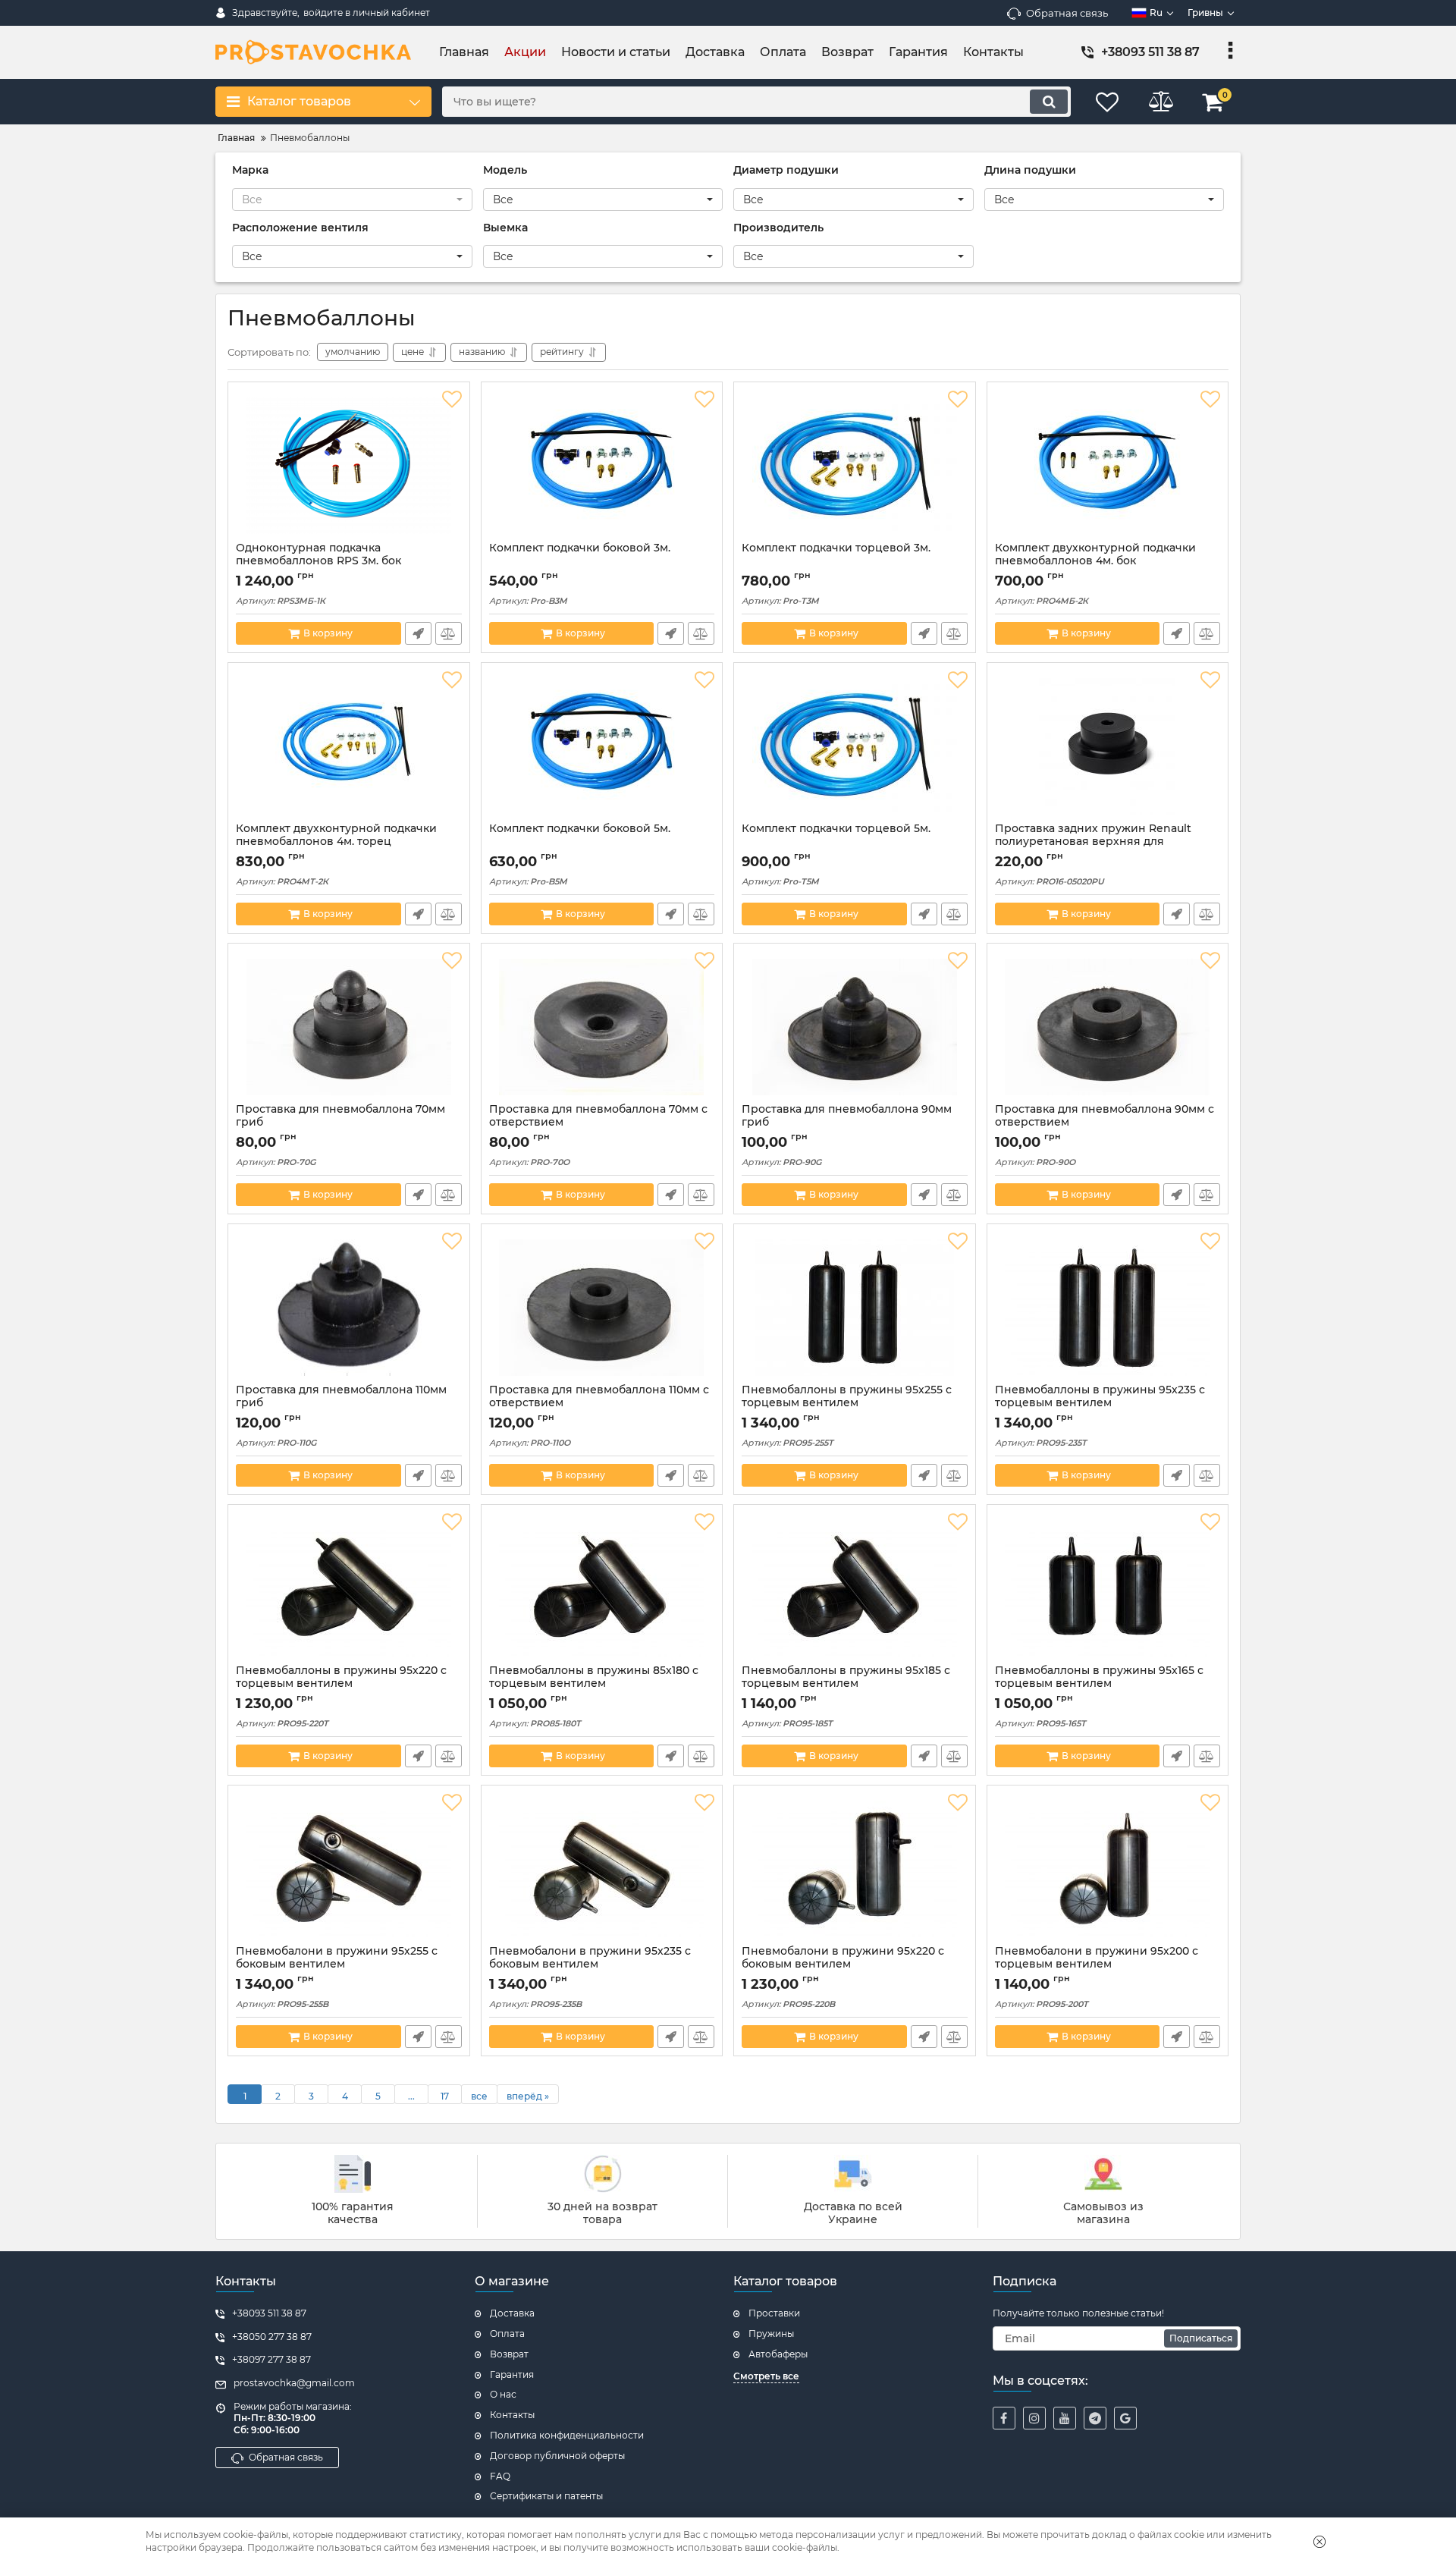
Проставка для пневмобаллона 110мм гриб (341, 1396)
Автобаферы (778, 2354)
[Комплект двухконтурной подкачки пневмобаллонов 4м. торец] (349, 746)
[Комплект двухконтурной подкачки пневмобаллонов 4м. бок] (1108, 466)
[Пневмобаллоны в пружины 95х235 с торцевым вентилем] (1108, 1308)
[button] (352, 199)
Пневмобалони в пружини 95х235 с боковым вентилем (590, 1958)
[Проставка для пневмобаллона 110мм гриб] (349, 1308)
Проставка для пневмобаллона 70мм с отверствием (598, 1116)
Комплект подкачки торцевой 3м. (836, 548)
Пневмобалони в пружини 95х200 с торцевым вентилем (1097, 1958)
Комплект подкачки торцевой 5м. (836, 829)
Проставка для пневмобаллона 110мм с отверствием (599, 1396)
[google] (1125, 2418)
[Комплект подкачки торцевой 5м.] (855, 746)
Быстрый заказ (418, 633)
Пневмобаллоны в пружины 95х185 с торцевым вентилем (846, 1677)
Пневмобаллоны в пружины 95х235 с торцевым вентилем (1100, 1396)
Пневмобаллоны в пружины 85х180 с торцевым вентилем (594, 1677)
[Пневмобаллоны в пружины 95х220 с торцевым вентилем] (349, 1588)
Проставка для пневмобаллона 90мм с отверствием (1105, 1116)
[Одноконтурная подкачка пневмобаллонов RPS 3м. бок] (349, 466)
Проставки (774, 2313)
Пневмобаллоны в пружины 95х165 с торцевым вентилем (1099, 1677)
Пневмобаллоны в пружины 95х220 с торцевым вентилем (341, 1677)
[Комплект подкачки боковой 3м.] (602, 466)
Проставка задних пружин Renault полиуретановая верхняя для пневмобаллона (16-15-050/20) (1093, 842)
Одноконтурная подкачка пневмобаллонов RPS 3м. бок (318, 554)
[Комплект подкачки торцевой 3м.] (855, 466)
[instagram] (1034, 2418)
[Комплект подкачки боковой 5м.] (602, 746)
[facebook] (1004, 2418)
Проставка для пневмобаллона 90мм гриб (847, 1116)
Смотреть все (766, 2376)
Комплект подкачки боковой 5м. (580, 829)
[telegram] (1095, 2418)
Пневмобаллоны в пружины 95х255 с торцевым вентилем (847, 1396)
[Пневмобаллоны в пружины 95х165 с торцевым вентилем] (1108, 1588)
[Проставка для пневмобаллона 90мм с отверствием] (1108, 1027)
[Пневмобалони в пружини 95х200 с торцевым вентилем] (1108, 1869)
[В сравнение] (449, 633)
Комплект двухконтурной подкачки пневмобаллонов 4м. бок (1095, 554)
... (411, 2096)
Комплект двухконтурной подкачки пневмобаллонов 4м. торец (336, 835)
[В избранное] (452, 400)
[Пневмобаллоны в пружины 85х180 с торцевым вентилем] (602, 1588)
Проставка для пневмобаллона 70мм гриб (340, 1116)
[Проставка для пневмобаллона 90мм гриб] (855, 1027)
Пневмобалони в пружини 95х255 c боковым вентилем (337, 1958)
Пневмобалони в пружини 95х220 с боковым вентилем (843, 1958)
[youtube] (1065, 2418)
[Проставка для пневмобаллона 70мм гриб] (349, 1027)
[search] (1049, 102)
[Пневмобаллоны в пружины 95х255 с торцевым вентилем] (855, 1308)
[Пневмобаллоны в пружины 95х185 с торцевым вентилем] (855, 1588)
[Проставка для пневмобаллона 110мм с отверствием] (602, 1308)
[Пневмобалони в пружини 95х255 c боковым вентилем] (349, 1869)
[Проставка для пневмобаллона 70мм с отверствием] (602, 1027)
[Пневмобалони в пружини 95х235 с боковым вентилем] (602, 1869)
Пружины (771, 2334)
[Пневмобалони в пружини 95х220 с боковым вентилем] (855, 1869)
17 (445, 2096)
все (479, 2096)
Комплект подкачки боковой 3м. (580, 548)
